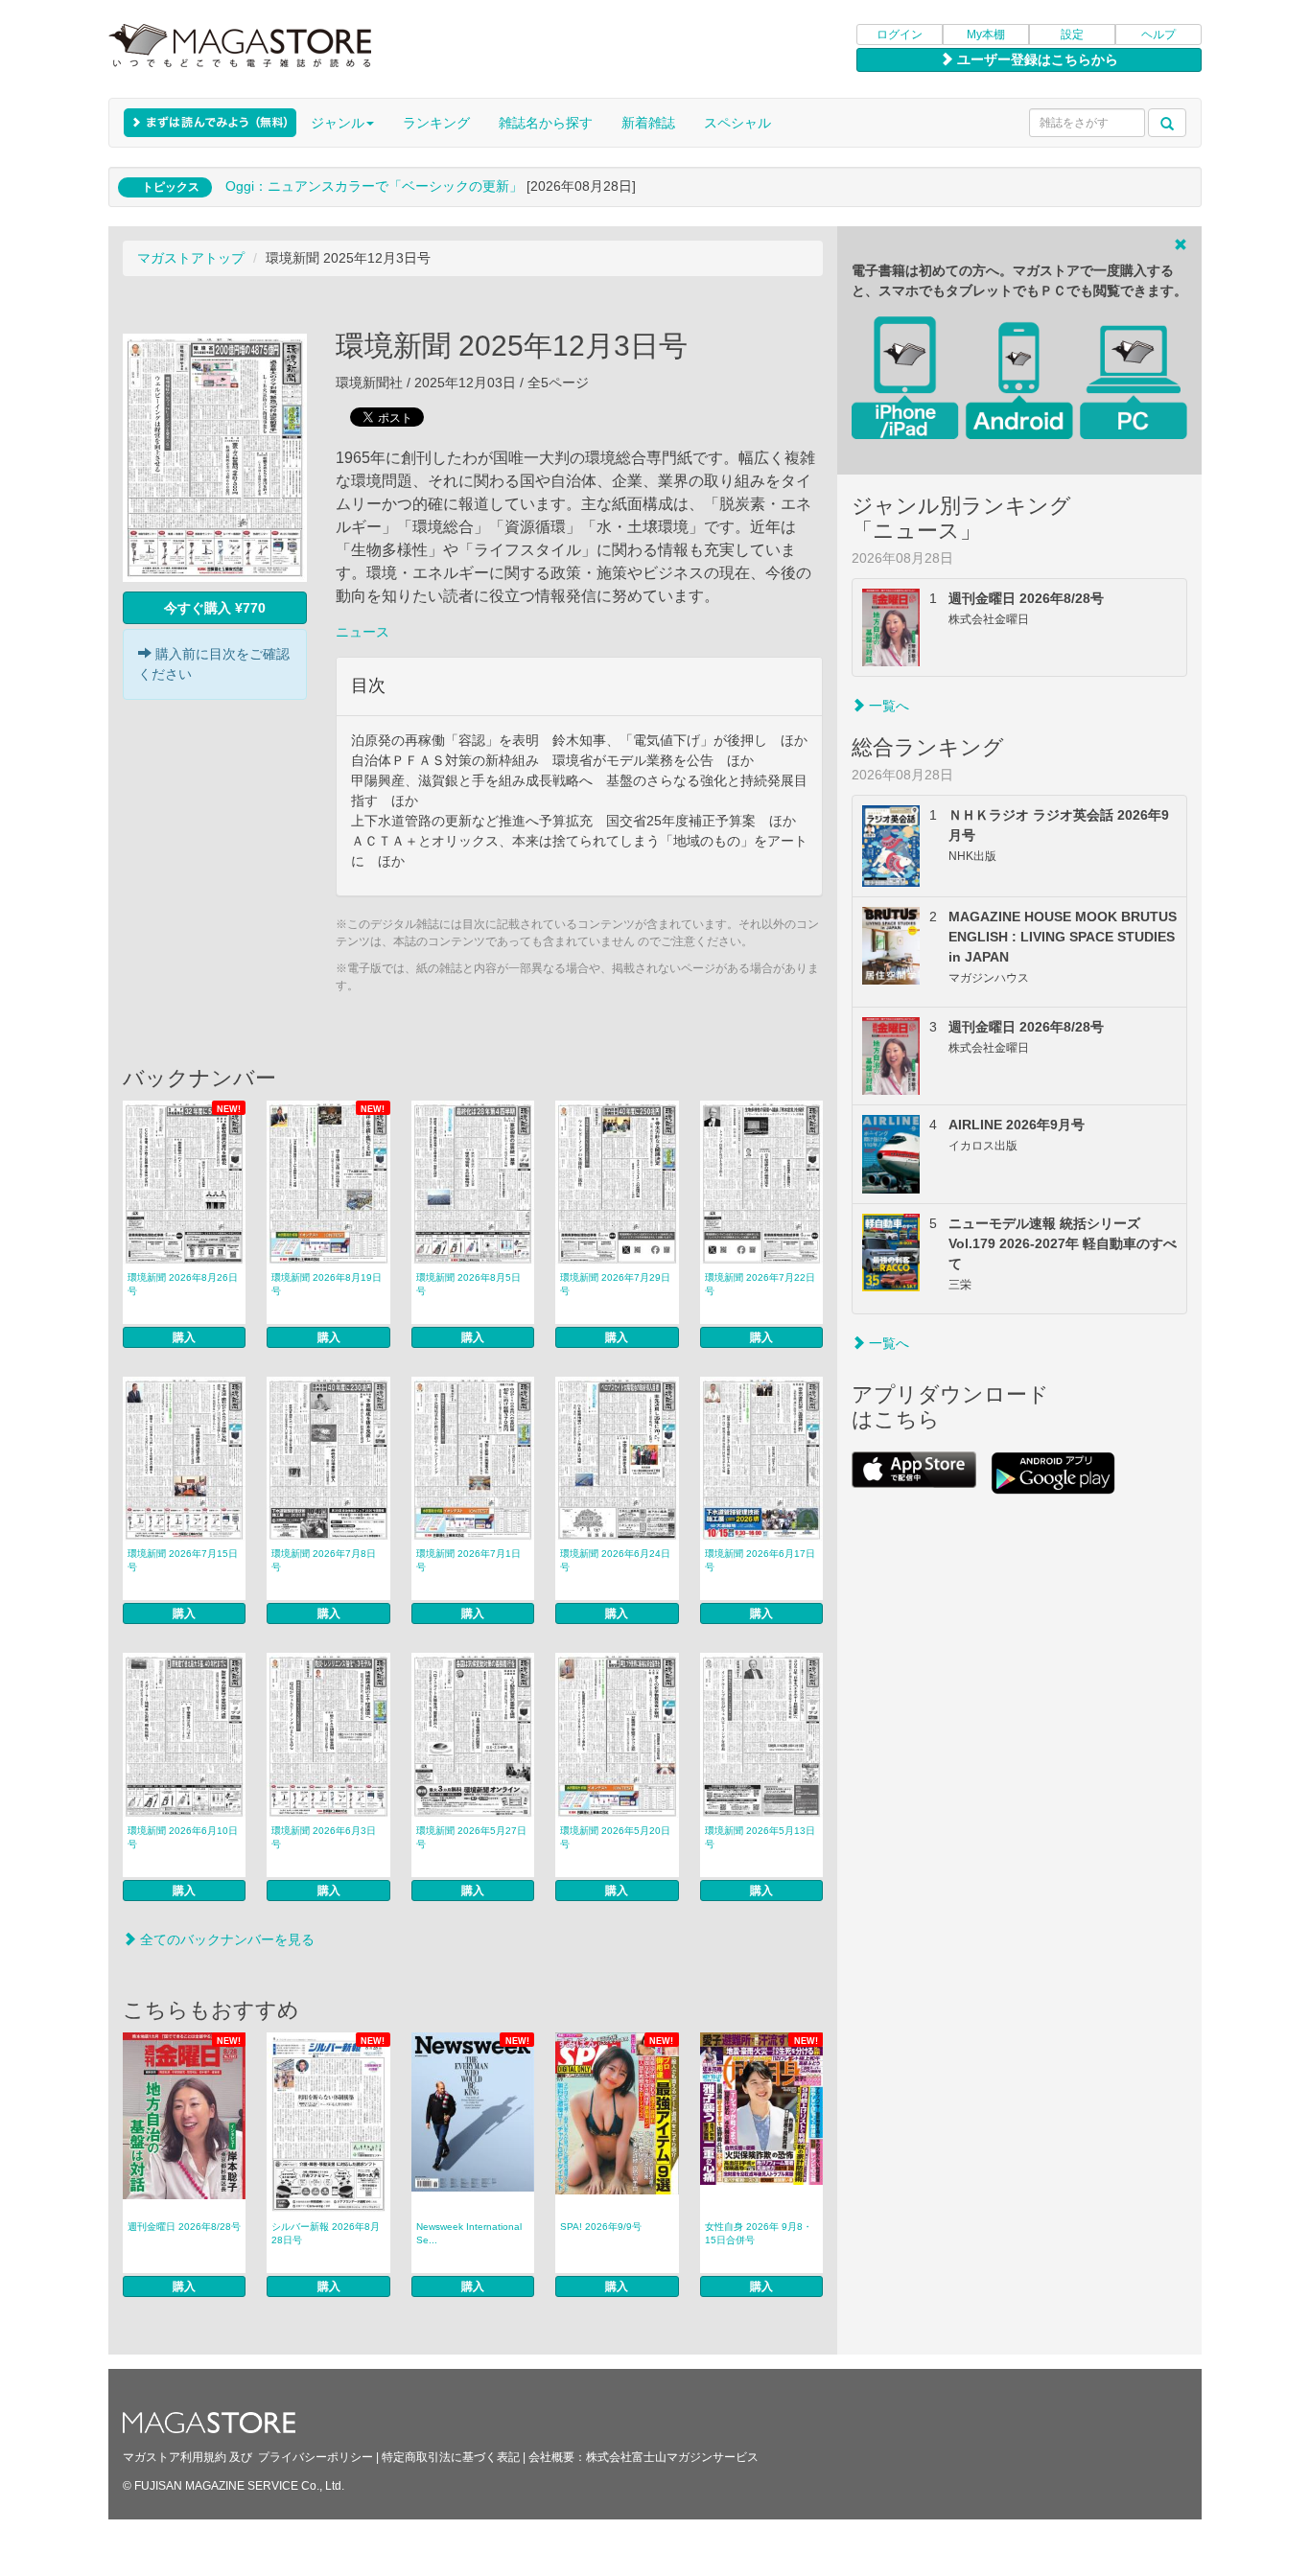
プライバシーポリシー (316, 2457)
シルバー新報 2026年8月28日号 (326, 2233)
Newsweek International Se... (469, 2233)
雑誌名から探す (546, 123)
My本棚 (986, 35)
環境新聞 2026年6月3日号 (324, 1837)
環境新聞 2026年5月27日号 (471, 1837)
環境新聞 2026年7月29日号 (615, 1284)
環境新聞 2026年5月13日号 (760, 1837)
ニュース (363, 632)
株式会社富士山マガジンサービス (672, 2457)
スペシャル (737, 123)
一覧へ (887, 706)
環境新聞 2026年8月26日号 (183, 1284)
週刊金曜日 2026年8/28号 (184, 2227)
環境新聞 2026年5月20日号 (615, 1837)
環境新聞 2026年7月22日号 (760, 1284)
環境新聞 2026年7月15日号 (183, 1560)
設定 (1072, 35)
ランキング (436, 123)
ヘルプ (1158, 35)
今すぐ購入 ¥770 (215, 608)
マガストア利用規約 (175, 2457)
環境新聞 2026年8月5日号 (468, 1284)
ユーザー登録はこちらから (1036, 59)
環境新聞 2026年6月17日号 (760, 1560)
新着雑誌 (648, 123)
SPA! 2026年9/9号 (601, 2227)
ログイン (900, 35)
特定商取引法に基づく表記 (451, 2457)
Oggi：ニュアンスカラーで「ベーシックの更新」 (374, 186)
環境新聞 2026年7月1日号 (468, 1560)
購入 (184, 1337)
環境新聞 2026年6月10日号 (183, 1837)
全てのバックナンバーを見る (225, 1939)
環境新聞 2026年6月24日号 (615, 1560)
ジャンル (338, 123)
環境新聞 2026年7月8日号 (324, 1560)
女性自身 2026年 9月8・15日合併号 (759, 2233)
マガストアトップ (191, 258)
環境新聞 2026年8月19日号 (327, 1284)
